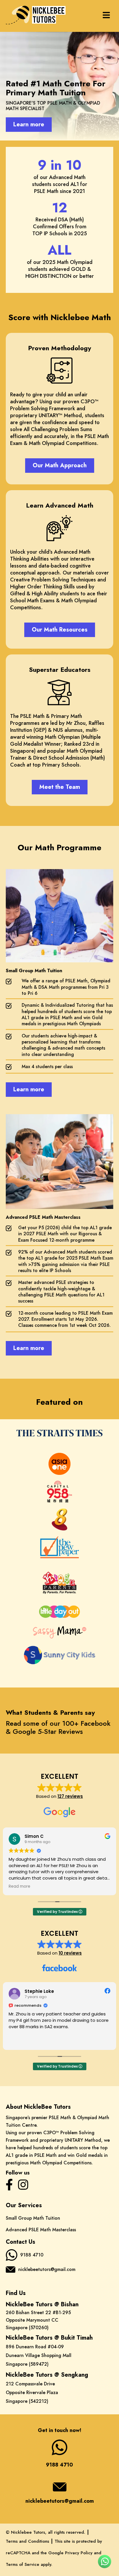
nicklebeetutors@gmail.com (47, 2269)
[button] (106, 16)
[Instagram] (23, 2185)
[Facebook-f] (9, 2185)
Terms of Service (23, 2564)
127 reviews (70, 1796)
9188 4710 (32, 2255)
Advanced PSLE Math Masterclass (41, 2230)
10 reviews (70, 1953)
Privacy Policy (79, 2553)
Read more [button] (19, 1887)
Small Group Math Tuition (33, 2218)
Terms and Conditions (27, 2541)
